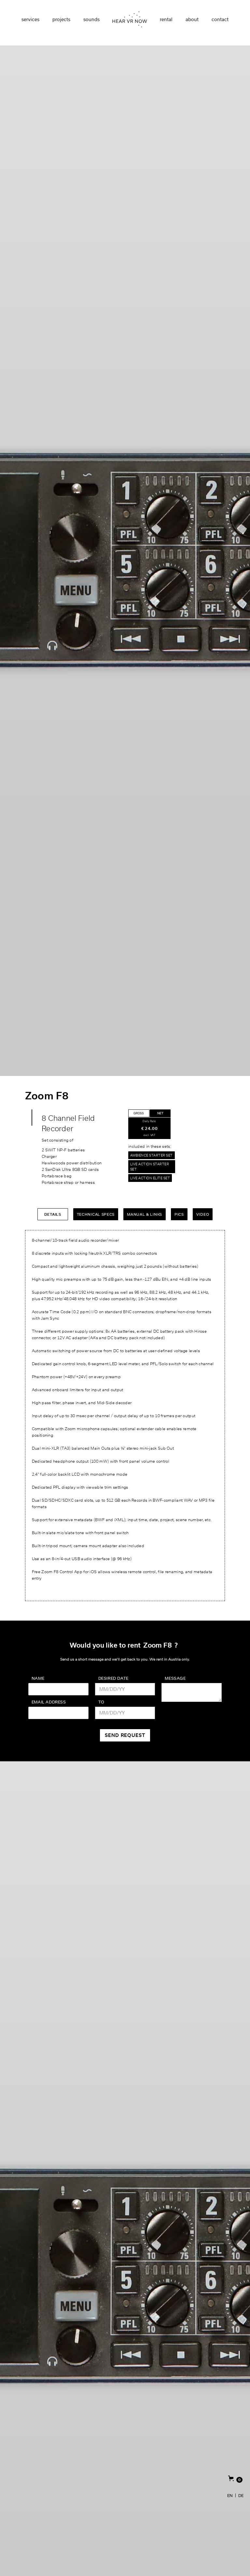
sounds (91, 19)
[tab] (139, 1113)
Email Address (49, 1702)
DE (241, 2495)
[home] (130, 19)
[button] (235, 2479)
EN (230, 2495)
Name (38, 1678)
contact (220, 19)
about (192, 19)
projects (61, 19)
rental (166, 19)
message (175, 1678)
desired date (113, 1678)
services (30, 19)
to (101, 1702)
